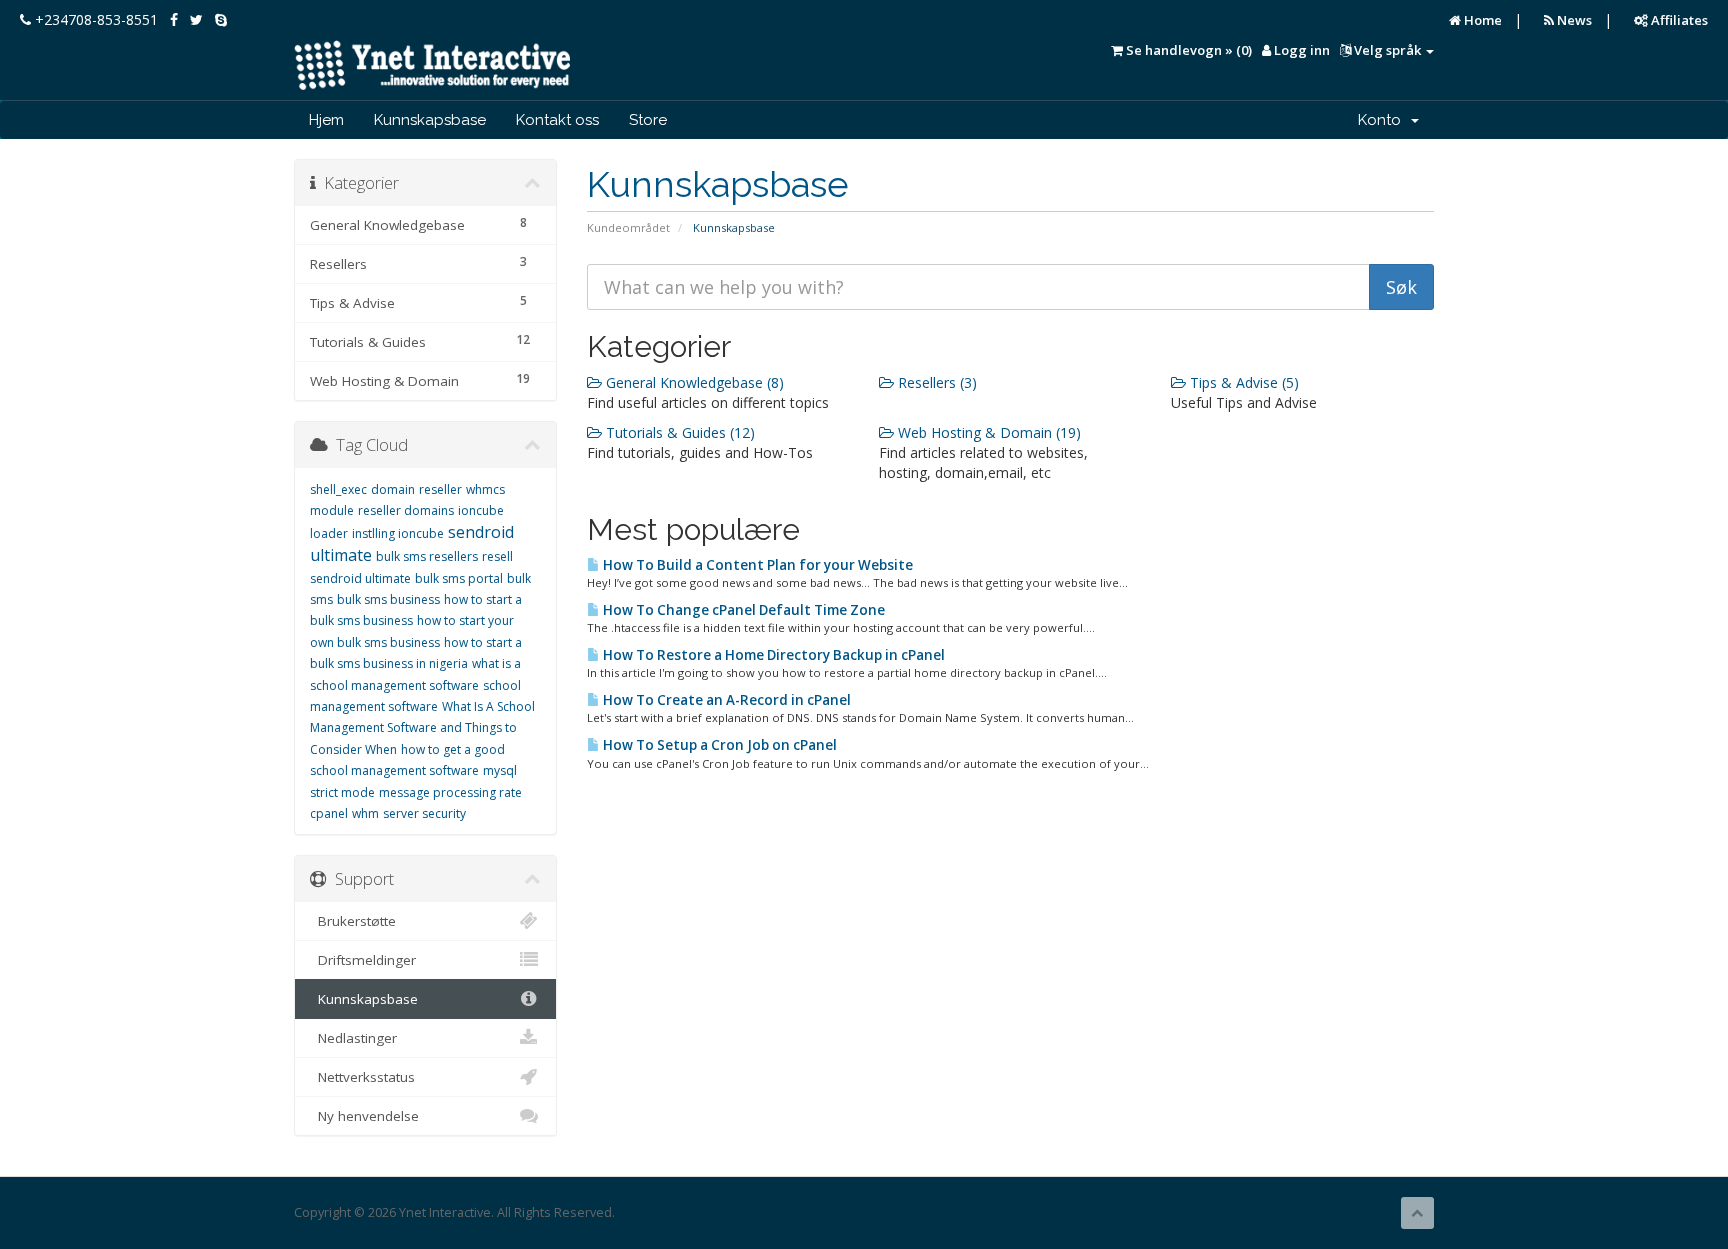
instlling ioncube (398, 533)
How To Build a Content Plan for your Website (756, 565)
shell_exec (338, 489)
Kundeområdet (628, 227)
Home (1481, 20)
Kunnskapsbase (430, 120)
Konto (1383, 120)
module (332, 510)
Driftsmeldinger (363, 960)
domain (393, 489)
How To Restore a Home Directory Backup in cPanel (772, 655)
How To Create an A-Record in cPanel (725, 700)
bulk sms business (388, 599)
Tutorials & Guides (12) (678, 432)
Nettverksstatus (362, 1077)
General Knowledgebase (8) (693, 382)
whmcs (485, 489)
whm (365, 813)
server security (424, 813)
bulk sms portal (459, 578)
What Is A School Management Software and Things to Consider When (422, 728)
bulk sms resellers (427, 556)
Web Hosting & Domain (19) (987, 432)
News (1573, 20)
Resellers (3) (935, 382)
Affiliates (1678, 20)
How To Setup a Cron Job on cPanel (718, 745)
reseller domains (406, 510)
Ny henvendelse (364, 1116)
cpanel (329, 813)
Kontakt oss (557, 120)
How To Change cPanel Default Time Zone (742, 610)
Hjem (326, 120)
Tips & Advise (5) (1242, 382)
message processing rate (450, 792)
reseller (440, 489)
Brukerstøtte (353, 921)
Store (648, 120)
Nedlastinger (353, 1038)
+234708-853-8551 (94, 19)
